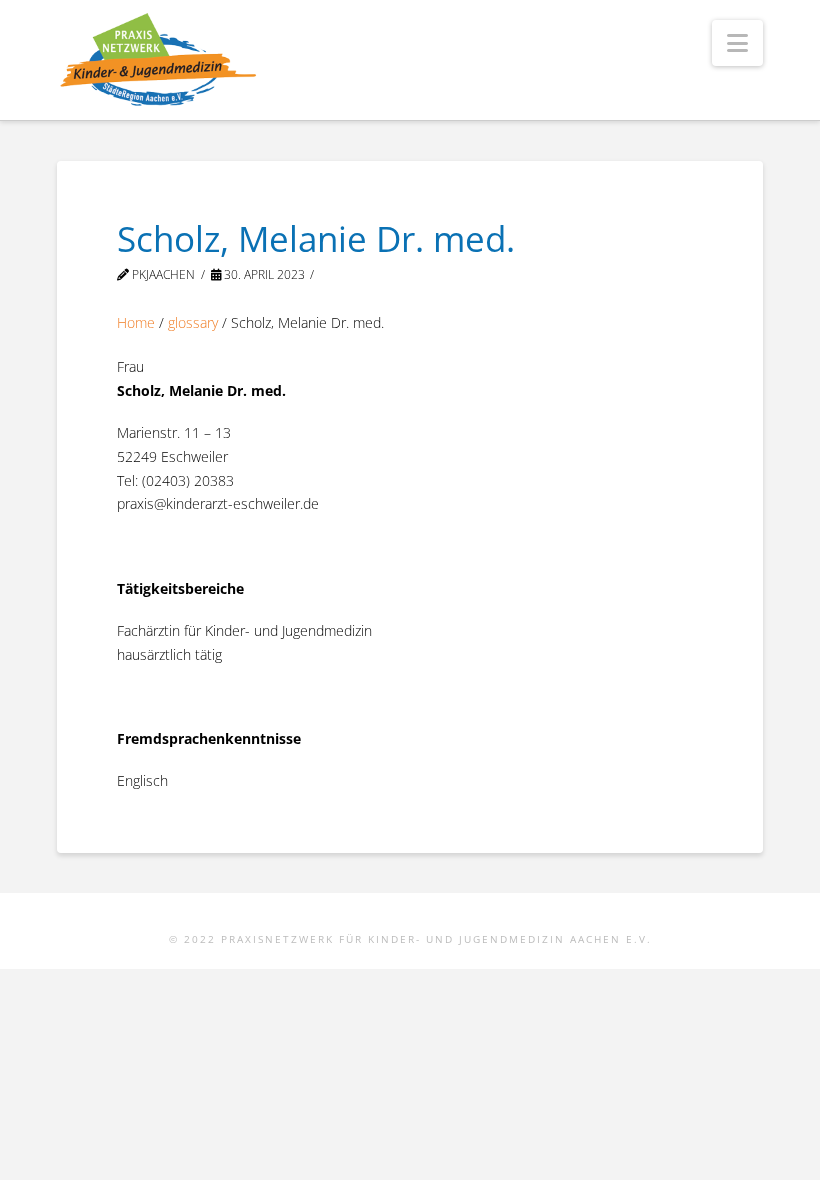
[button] (737, 43)
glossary (193, 322)
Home (136, 322)
